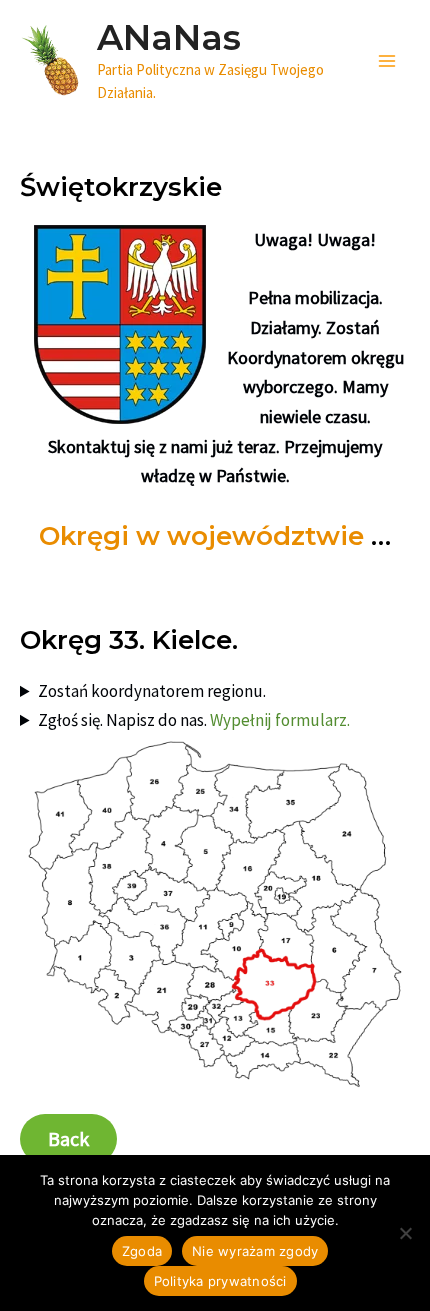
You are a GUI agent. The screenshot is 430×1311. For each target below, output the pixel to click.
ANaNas (169, 37)
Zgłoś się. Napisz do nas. (194, 720)
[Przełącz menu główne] (388, 61)
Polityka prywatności (220, 1281)
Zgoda (142, 1251)
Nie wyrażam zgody (255, 1251)
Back (68, 1138)
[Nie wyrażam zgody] (405, 1233)
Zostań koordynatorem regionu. (152, 691)
